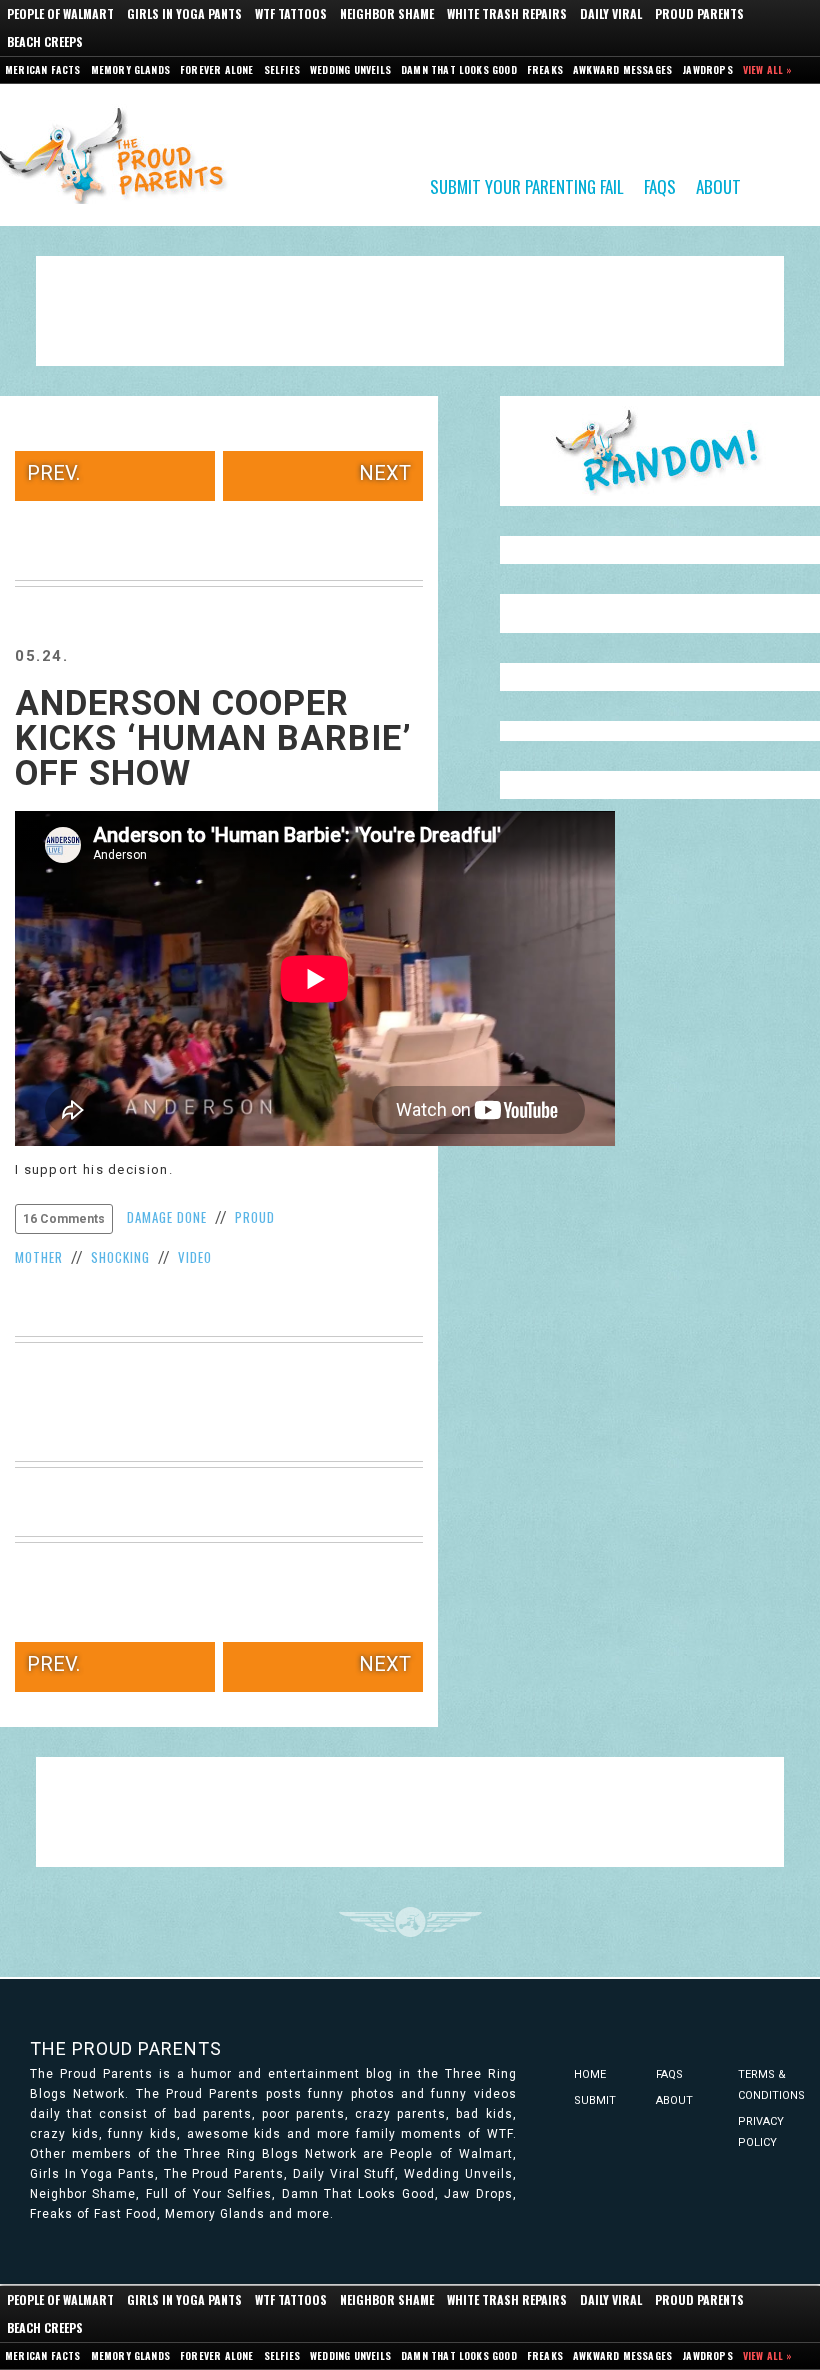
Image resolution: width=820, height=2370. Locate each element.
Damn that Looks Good (459, 69)
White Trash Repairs (507, 13)
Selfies (282, 69)
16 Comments (64, 1219)
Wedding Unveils (350, 69)
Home (590, 2074)
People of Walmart (60, 13)
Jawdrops (707, 69)
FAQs (660, 185)
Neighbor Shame (387, 13)
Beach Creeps (45, 41)
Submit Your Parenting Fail (527, 185)
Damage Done (167, 1217)
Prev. (53, 473)
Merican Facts (43, 69)
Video (195, 1257)
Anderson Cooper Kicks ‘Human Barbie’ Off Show (213, 738)
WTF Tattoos (291, 13)
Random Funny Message (660, 451)
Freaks (545, 69)
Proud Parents (699, 13)
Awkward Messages (622, 69)
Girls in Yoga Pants (184, 13)
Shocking (120, 1257)
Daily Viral (611, 13)
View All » (768, 69)
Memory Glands (131, 69)
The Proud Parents (126, 2048)
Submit (595, 2100)
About (718, 185)
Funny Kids (120, 154)
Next (385, 473)
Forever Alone (217, 69)
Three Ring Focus (410, 1922)
